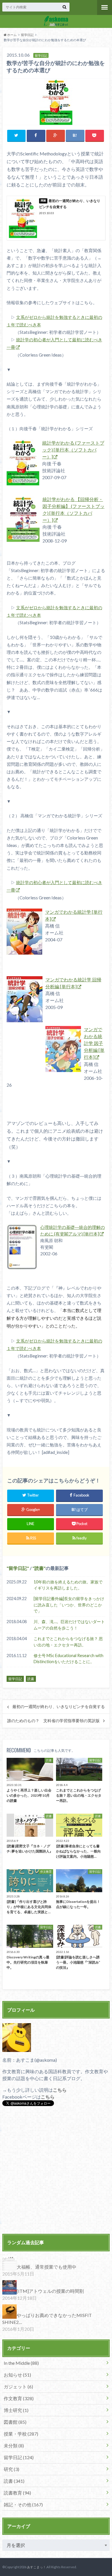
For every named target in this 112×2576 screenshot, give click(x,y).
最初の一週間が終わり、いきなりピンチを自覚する (59, 1707)
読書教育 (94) (17, 2493)
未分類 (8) (14, 2445)
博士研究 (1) (16, 2410)
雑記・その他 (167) (23, 2504)
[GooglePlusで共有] (56, 135)
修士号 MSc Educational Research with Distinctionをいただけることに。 (68, 1659)
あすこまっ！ (36, 2567)
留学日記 (27, 35)
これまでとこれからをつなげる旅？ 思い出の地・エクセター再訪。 (68, 1642)
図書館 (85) (15, 2422)
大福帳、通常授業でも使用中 (47, 2267)
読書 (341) (14, 2481)
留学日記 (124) (19, 2457)
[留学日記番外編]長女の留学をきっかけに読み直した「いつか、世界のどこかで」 (69, 1605)
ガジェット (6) (18, 2386)
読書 (39, 1568)
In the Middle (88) (21, 2363)
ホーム (12, 35)
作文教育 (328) (19, 2398)
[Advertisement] (56, 2171)
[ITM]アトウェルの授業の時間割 (50, 2291)
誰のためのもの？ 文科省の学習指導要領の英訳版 (53, 1721)
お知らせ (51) (17, 2375)
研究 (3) (11, 2469)
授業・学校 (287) (21, 2434)
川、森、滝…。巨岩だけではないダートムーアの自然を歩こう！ (69, 1625)
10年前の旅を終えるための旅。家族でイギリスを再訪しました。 (68, 1585)
